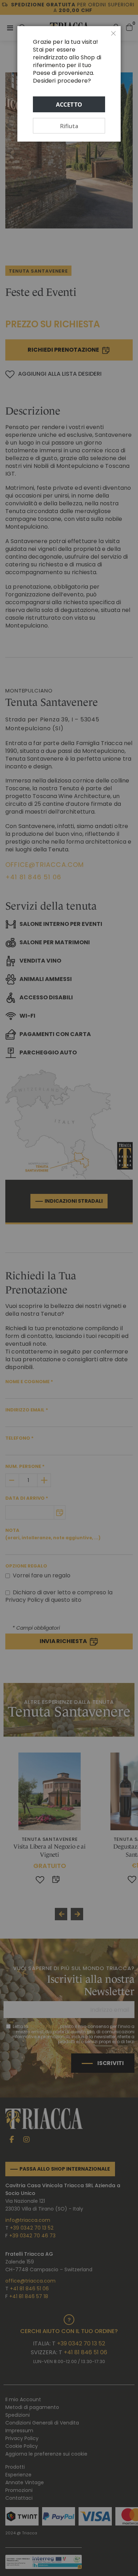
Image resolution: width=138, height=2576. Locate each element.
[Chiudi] (114, 34)
